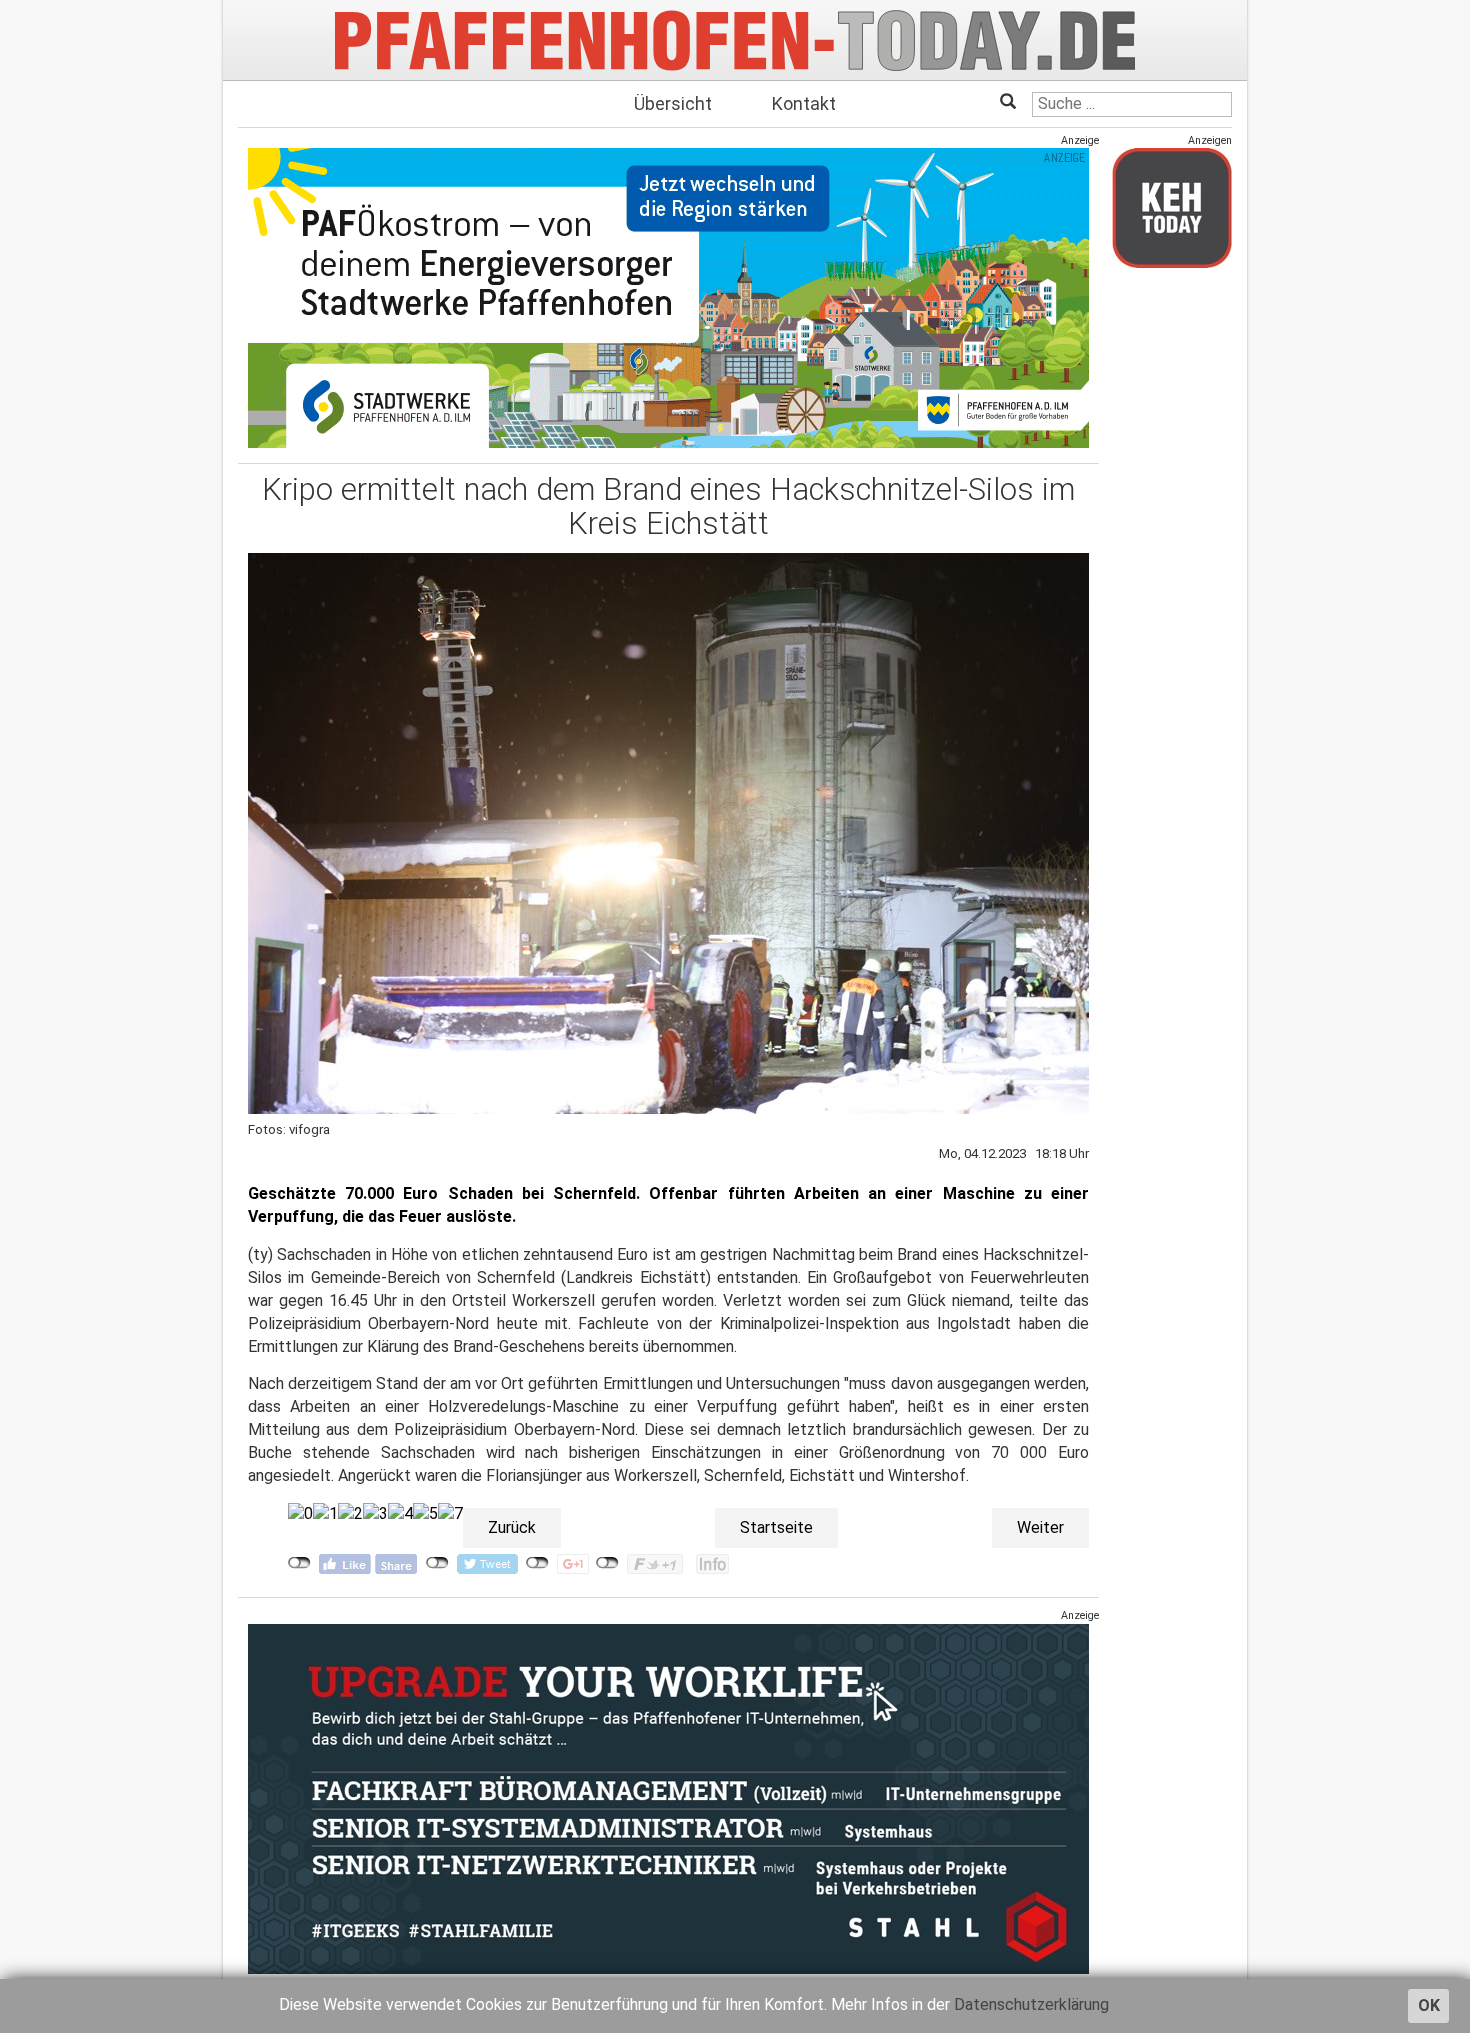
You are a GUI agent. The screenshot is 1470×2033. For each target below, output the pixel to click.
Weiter (1040, 1527)
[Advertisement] (1172, 583)
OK (1429, 2005)
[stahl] (668, 1798)
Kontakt (804, 103)
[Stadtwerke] (668, 297)
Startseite (776, 1527)
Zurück (512, 1527)
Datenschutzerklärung (1031, 2004)
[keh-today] (1172, 207)
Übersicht (673, 103)
